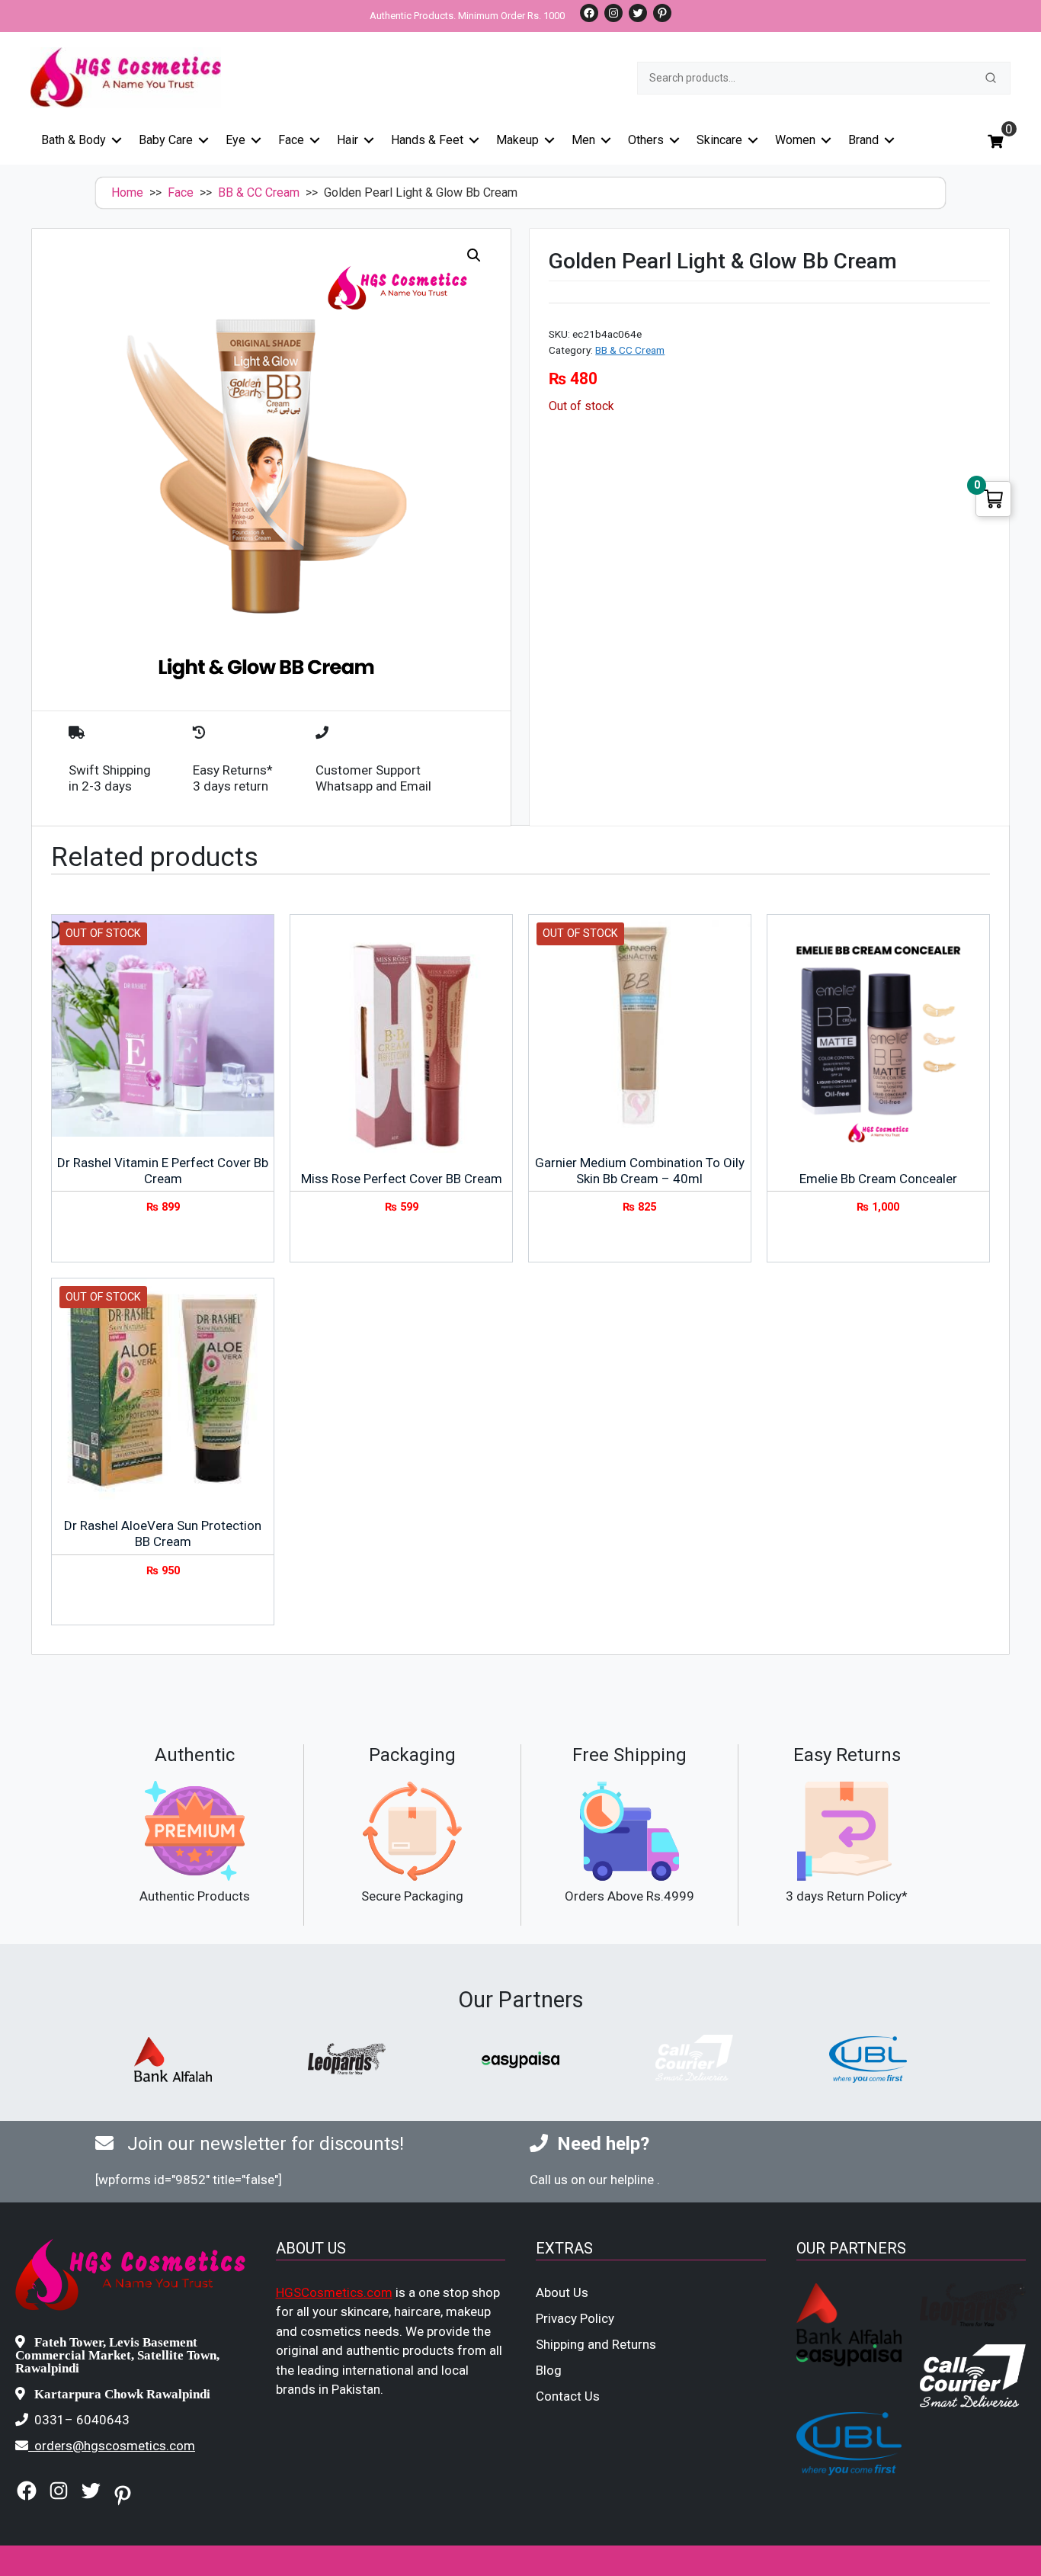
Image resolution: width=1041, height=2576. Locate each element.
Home (127, 192)
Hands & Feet (427, 140)
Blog (549, 2370)
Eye (235, 140)
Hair (348, 140)
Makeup (517, 140)
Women (795, 140)
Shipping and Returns (596, 2344)
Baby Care (166, 140)
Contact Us (568, 2396)
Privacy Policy (575, 2318)
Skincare (719, 140)
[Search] (991, 78)
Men (583, 140)
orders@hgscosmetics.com (115, 2446)
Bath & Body (74, 140)
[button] (474, 255)
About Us (562, 2292)
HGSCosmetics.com (334, 2292)
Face (291, 140)
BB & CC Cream (259, 192)
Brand (863, 140)
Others (646, 140)
